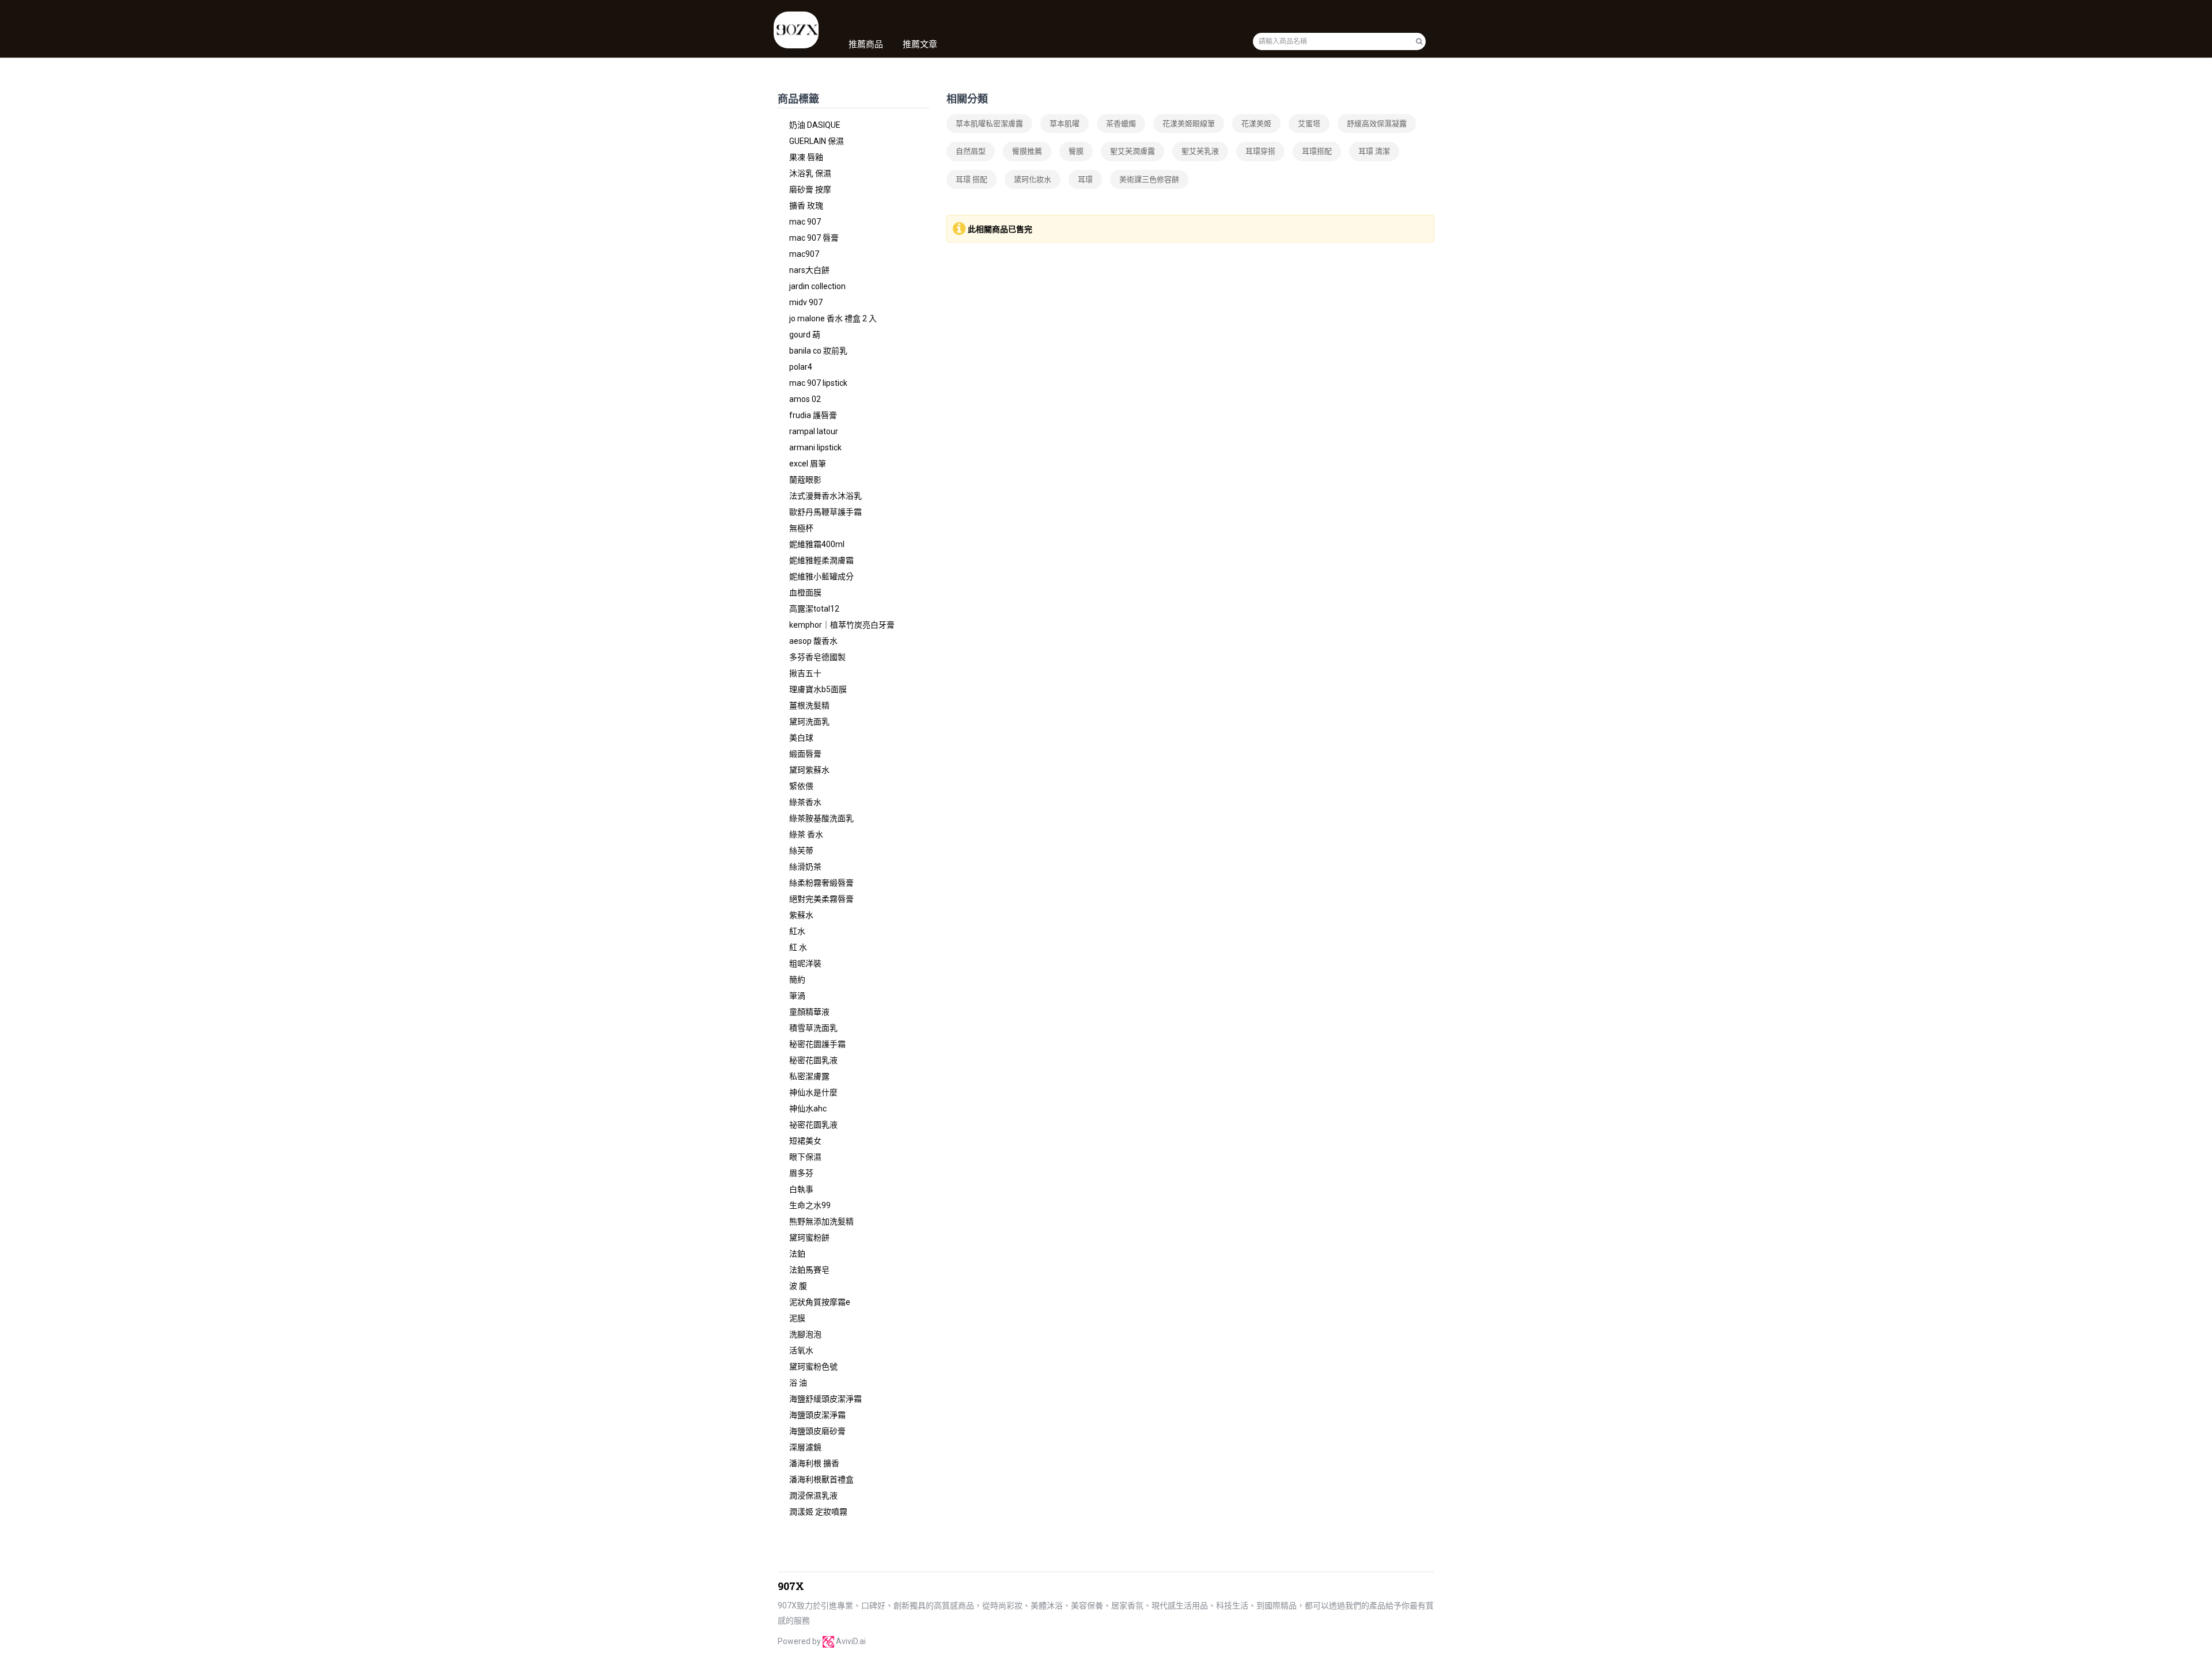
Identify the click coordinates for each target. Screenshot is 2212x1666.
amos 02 (805, 399)
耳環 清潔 (1374, 151)
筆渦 (797, 996)
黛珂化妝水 (1033, 179)
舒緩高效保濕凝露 (1377, 124)
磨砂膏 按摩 (810, 189)
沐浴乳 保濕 (810, 173)
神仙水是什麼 (813, 1092)
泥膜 (797, 1318)
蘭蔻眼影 (805, 480)
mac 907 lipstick (818, 383)
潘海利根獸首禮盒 (821, 1479)
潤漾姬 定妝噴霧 (818, 1512)
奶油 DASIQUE (815, 125)
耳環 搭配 (971, 179)
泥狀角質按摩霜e (820, 1302)
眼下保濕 (805, 1157)
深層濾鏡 (805, 1447)
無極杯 (801, 528)
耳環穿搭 (1260, 151)
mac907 (804, 254)
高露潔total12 (814, 609)
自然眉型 (971, 151)
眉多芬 (801, 1173)
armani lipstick (815, 447)
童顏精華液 (809, 1012)
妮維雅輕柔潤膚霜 (821, 560)
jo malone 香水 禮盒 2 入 (833, 318)
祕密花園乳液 (813, 1125)
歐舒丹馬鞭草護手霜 (825, 512)
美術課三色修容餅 (1149, 179)
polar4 (801, 367)
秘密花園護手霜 (817, 1044)
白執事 (801, 1189)
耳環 (1085, 179)
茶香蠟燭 (1121, 124)
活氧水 (801, 1350)
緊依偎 (801, 786)
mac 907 (805, 222)
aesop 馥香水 (813, 641)
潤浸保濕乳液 (813, 1496)
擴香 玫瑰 (806, 206)
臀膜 (1076, 151)
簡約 (797, 980)
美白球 (801, 738)
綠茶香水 (805, 802)
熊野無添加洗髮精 (821, 1221)
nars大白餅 (809, 270)
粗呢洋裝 (805, 963)
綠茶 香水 (806, 834)
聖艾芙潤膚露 (1132, 151)
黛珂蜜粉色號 (813, 1367)
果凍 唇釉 (806, 157)
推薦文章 (920, 44)
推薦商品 (866, 44)
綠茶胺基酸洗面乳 (821, 818)
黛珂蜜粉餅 (809, 1238)
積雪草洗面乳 (813, 1028)
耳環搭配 (1317, 151)
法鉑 (797, 1254)
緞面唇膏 (805, 754)
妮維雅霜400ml (817, 544)
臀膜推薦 (1027, 151)
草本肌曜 (1065, 124)
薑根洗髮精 (809, 705)
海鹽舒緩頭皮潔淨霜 (825, 1399)
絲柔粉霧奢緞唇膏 (821, 883)
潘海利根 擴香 (814, 1463)
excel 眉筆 (808, 464)
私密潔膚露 (809, 1076)
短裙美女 (805, 1141)
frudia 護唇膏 (813, 415)
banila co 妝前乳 (818, 351)
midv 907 (806, 302)
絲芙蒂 (801, 851)
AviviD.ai (851, 1641)
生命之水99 (810, 1205)
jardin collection (817, 286)
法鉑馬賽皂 (809, 1270)
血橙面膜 (805, 593)
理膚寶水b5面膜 (818, 689)
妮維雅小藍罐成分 (821, 576)
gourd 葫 (805, 335)
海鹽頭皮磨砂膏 (817, 1431)
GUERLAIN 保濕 (817, 141)
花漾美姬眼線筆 (1189, 124)
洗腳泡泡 (805, 1334)
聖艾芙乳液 (1200, 151)
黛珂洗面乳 (809, 722)
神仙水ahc (808, 1109)
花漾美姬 (1256, 124)
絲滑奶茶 (805, 867)
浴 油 (798, 1383)
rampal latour (814, 431)
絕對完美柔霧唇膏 (821, 899)
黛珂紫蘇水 (809, 770)
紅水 (797, 931)
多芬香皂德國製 (817, 657)
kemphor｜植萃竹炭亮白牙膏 (842, 625)
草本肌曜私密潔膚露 (989, 124)
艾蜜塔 (1309, 124)
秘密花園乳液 (813, 1060)
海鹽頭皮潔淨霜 (817, 1415)
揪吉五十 (805, 673)
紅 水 (798, 947)
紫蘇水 (801, 915)
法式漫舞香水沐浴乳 (825, 496)
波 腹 (798, 1286)
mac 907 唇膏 (814, 238)
